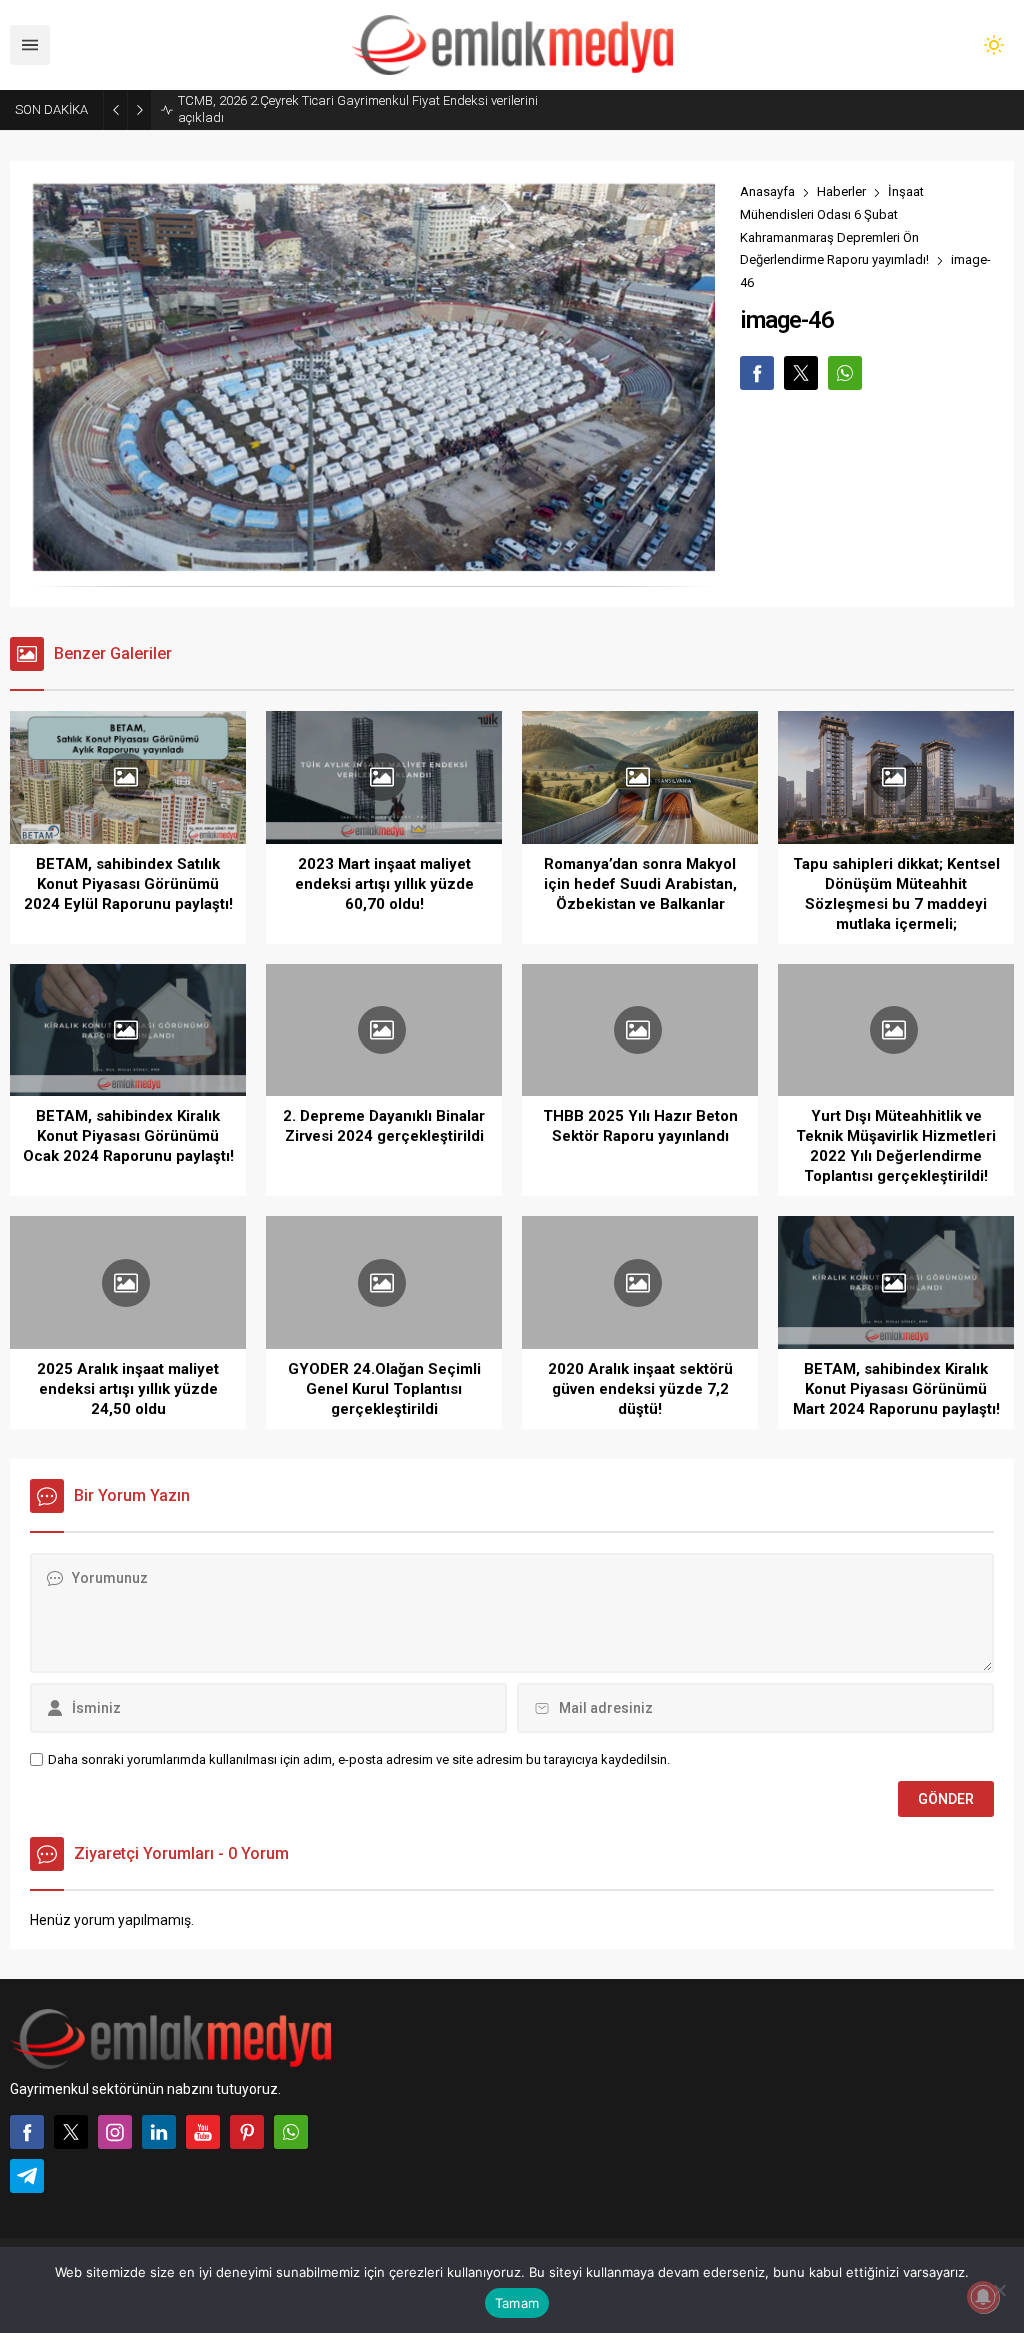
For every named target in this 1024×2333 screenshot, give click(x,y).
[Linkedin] (159, 2132)
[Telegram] (27, 2176)
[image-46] (372, 563)
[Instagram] (115, 2132)
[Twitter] (71, 2132)
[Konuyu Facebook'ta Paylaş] (757, 373)
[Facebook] (27, 2132)
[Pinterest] (247, 2132)
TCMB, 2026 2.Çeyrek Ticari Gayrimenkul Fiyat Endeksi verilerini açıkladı (358, 109)
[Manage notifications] (983, 2297)
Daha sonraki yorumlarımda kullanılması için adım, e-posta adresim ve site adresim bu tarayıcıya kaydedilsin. (359, 1759)
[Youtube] (203, 2132)
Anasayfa (767, 191)
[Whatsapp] (291, 2132)
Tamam (517, 2303)
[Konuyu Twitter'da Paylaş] (801, 373)
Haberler (841, 191)
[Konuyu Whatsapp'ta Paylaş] (845, 373)
